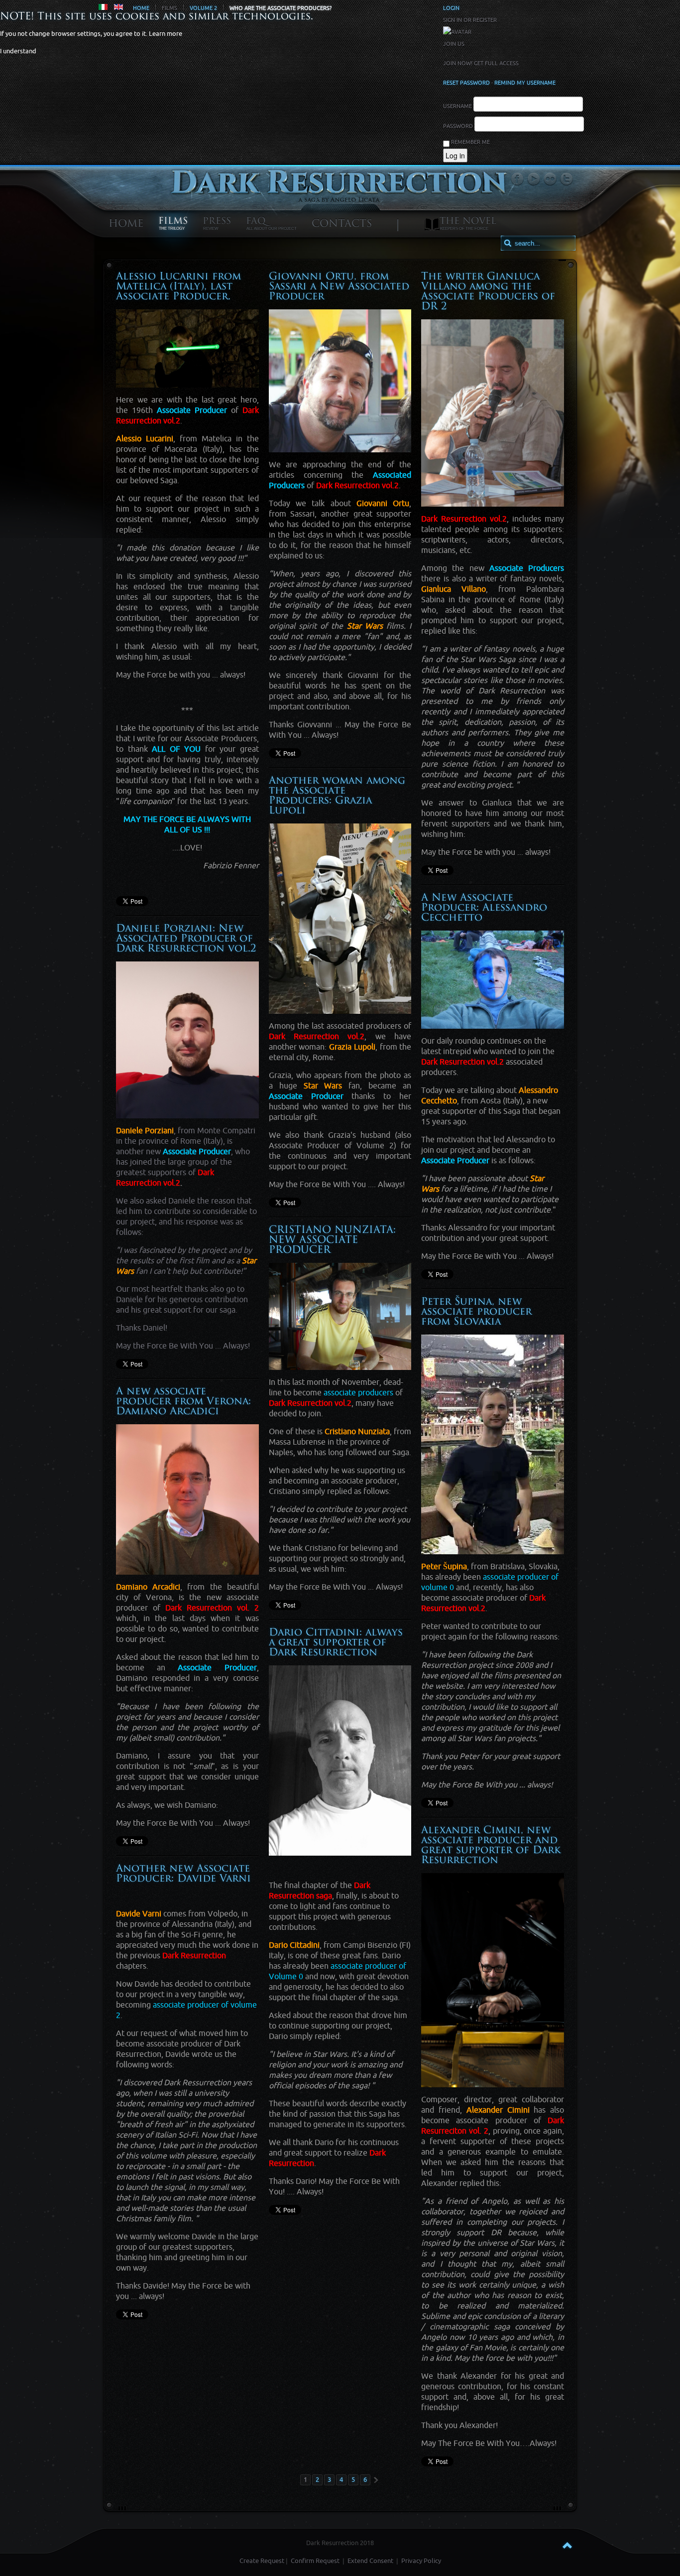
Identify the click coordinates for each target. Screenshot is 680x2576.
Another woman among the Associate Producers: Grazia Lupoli (337, 796)
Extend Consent (370, 2561)
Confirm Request (315, 2561)
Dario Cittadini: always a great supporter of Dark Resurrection (336, 1643)
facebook (517, 179)
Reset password (466, 83)
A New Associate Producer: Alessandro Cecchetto (484, 908)
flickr (550, 179)
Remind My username (525, 83)
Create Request (262, 2561)
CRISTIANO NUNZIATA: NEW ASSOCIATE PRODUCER (332, 1240)
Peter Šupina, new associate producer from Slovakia (476, 1312)
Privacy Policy (421, 2561)
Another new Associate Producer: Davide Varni (183, 1874)
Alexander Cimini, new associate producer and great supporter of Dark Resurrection (491, 1846)
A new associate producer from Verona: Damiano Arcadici (183, 1402)
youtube (534, 179)
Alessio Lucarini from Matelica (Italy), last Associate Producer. (178, 287)
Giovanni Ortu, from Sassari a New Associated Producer (339, 287)
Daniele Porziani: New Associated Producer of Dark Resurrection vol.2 (186, 939)
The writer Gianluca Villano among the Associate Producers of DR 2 (488, 292)
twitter (567, 179)
